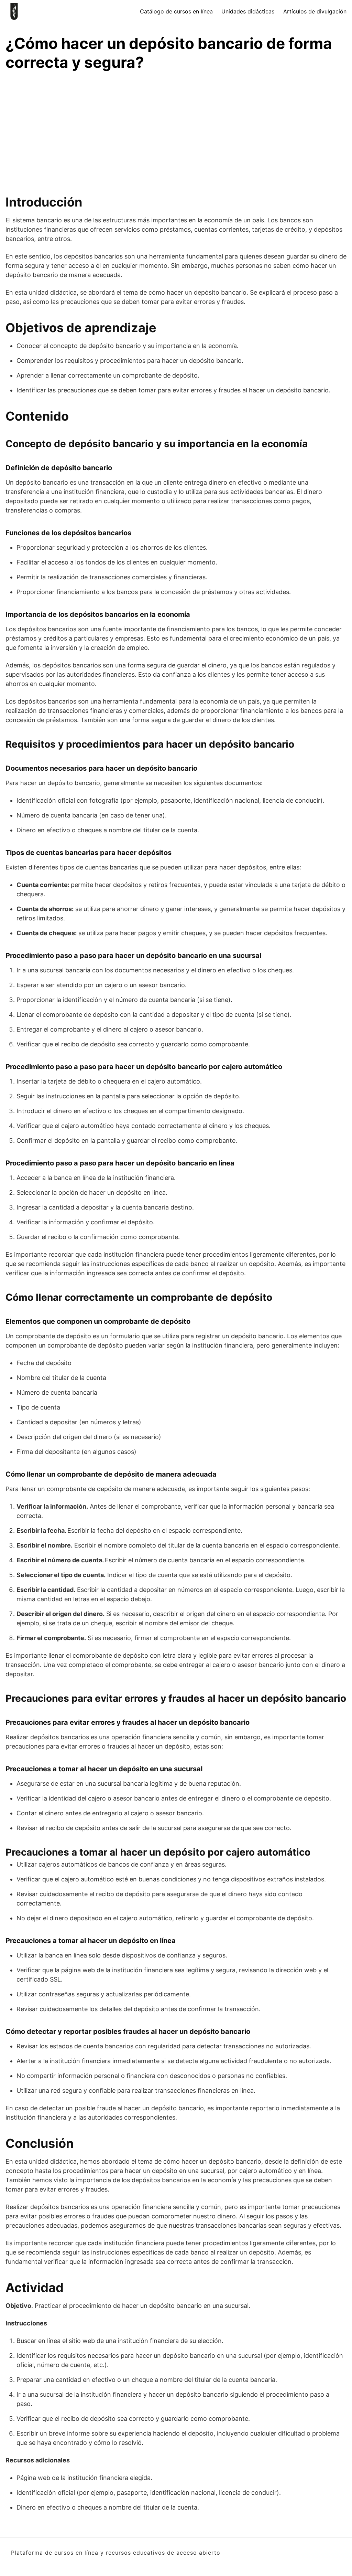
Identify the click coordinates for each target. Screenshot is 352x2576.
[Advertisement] (176, 129)
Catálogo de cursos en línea (176, 11)
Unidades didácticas (248, 11)
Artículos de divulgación (315, 11)
